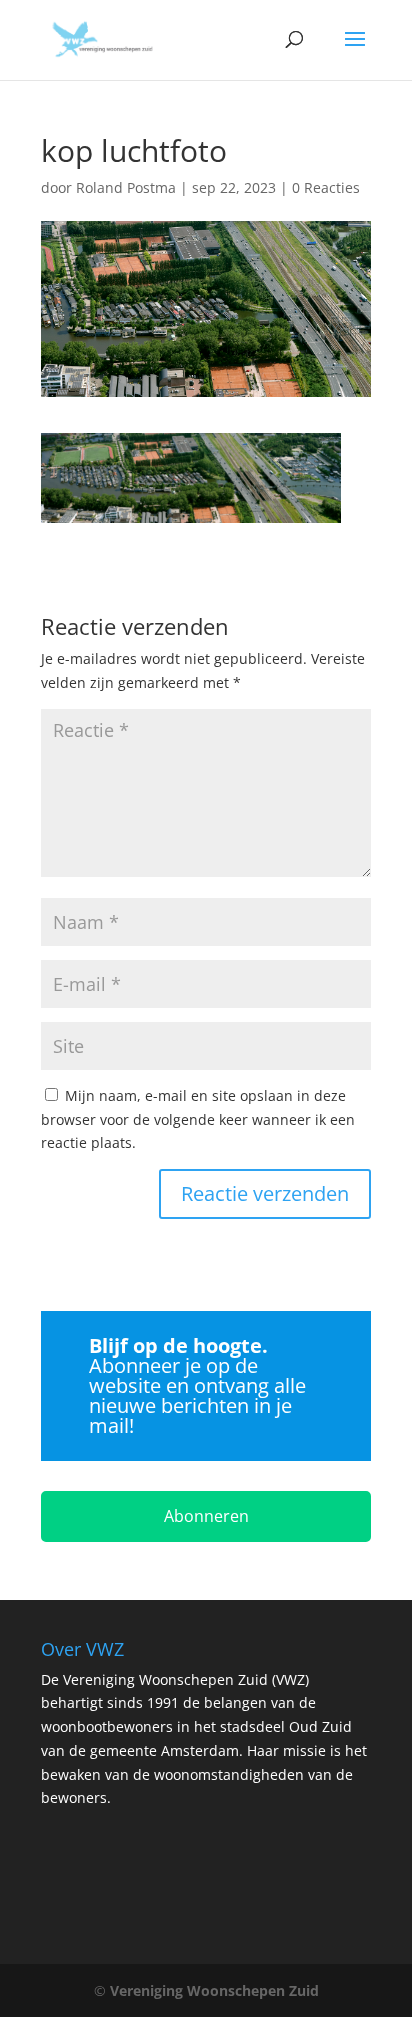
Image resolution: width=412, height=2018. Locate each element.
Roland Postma (126, 187)
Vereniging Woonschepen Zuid (214, 1990)
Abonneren (206, 1516)
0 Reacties (326, 187)
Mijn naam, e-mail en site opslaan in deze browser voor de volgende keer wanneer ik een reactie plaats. (198, 1119)
